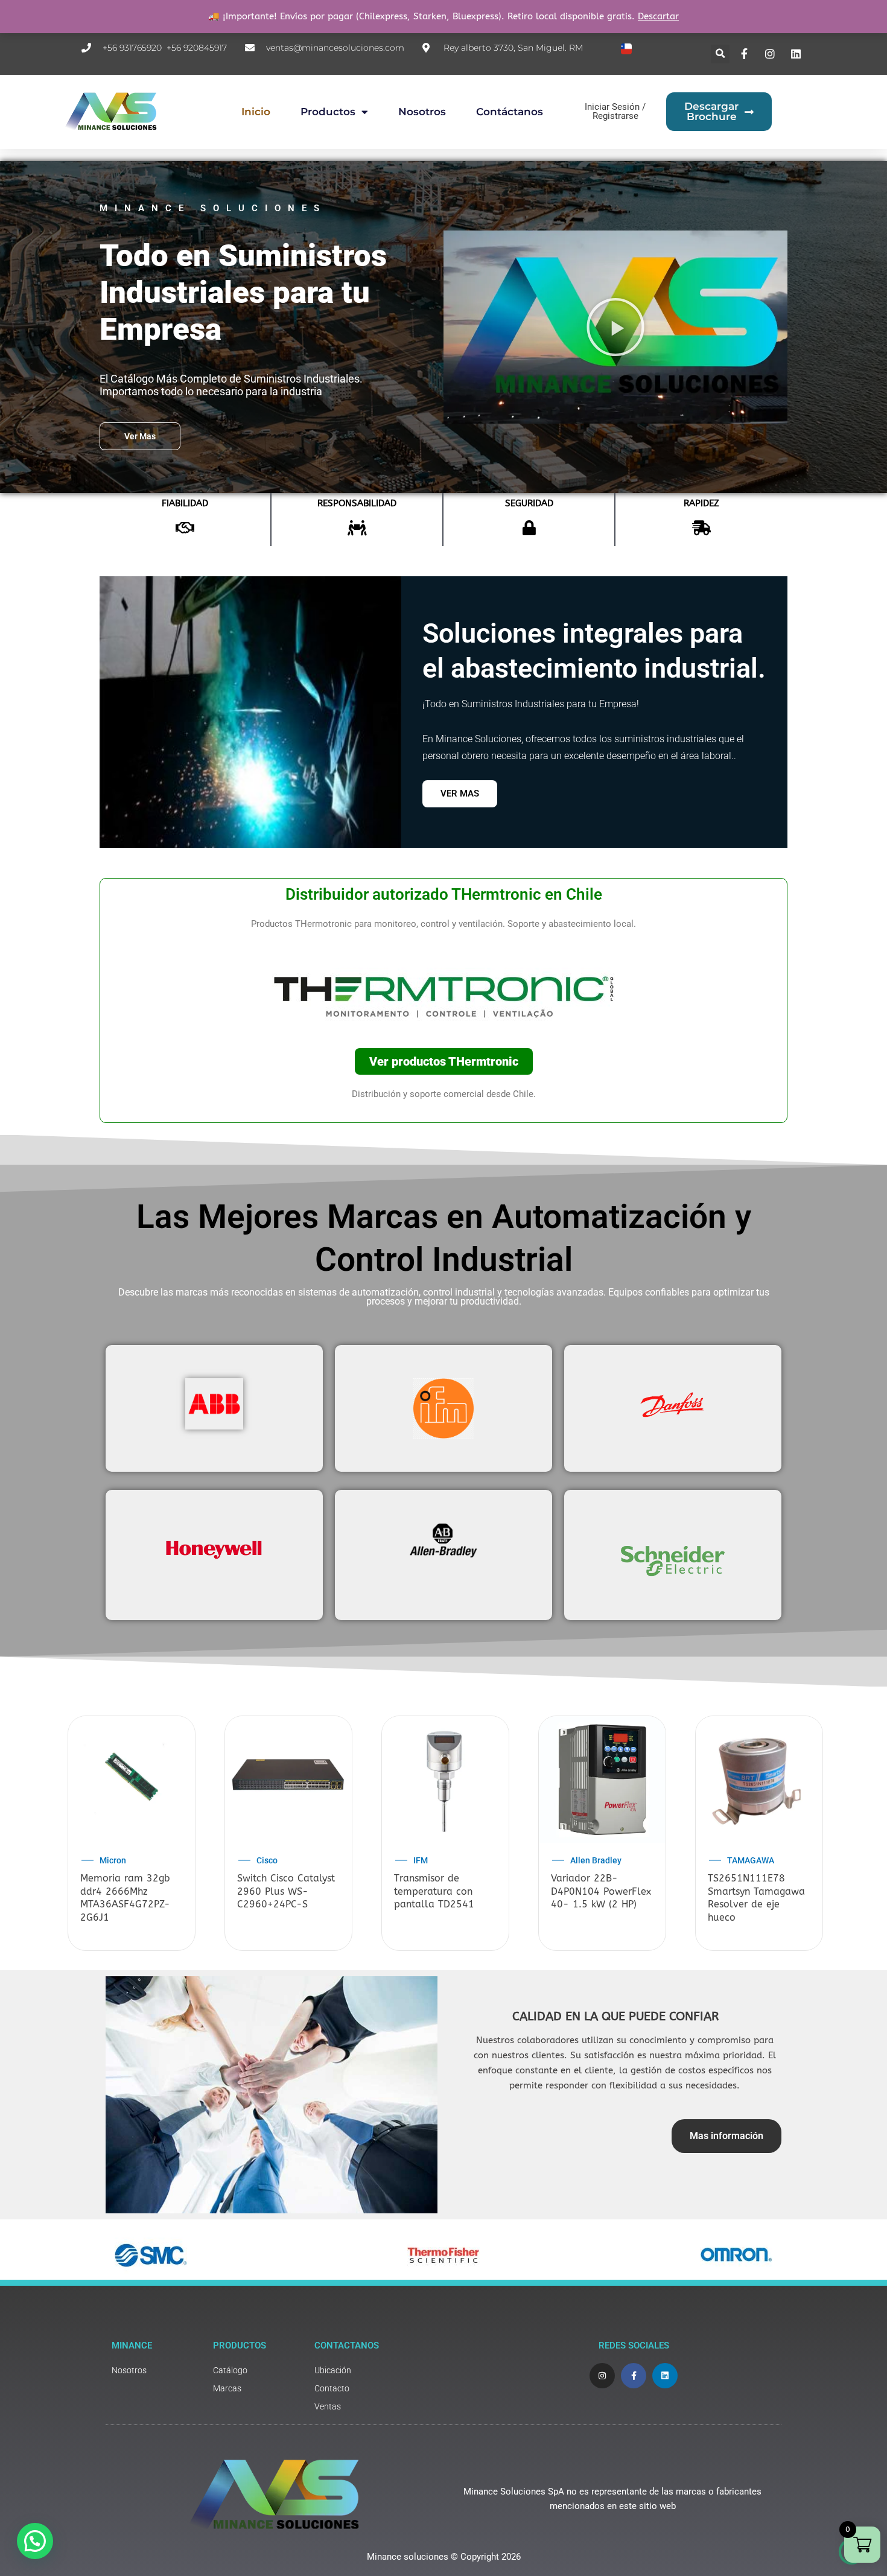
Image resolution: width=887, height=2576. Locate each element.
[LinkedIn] (797, 54)
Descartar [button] (658, 16)
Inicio (256, 112)
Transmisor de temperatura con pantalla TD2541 (434, 1891)
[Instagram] (772, 54)
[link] (156, 2371)
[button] (720, 54)
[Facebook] (746, 54)
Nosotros (422, 112)
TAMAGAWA (751, 1860)
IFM (421, 1860)
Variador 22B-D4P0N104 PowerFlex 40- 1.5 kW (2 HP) (601, 1891)
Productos (328, 112)
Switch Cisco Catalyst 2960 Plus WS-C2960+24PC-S (286, 1891)
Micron (113, 1860)
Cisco (267, 1860)
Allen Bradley (596, 1860)
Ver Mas (460, 793)
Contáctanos (510, 112)
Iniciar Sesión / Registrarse (615, 111)
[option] (132, 1834)
